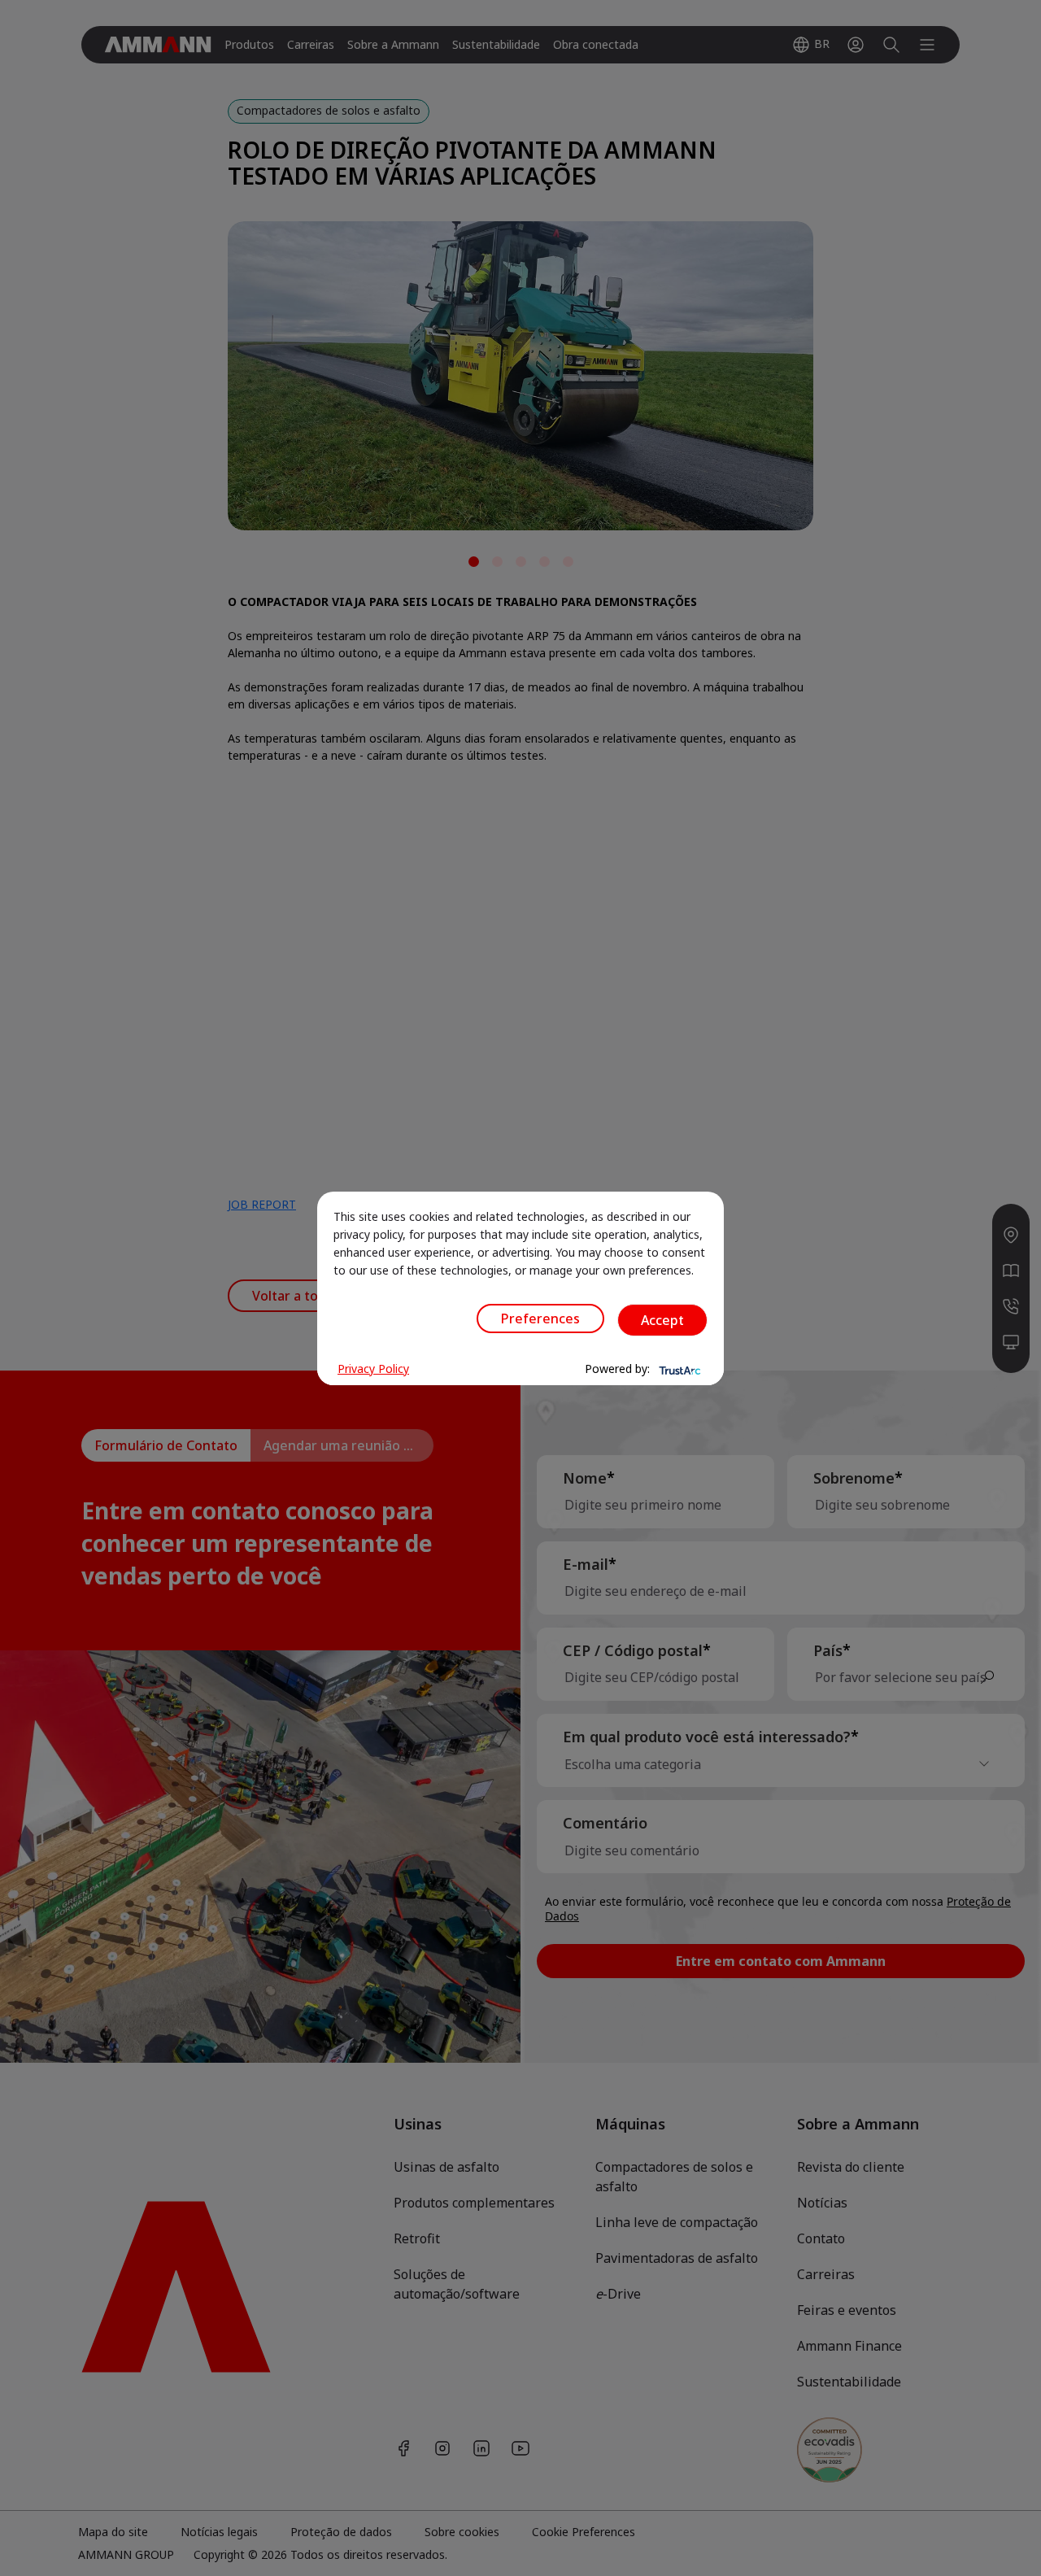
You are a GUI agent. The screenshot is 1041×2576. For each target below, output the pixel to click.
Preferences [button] (540, 1319)
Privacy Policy (373, 1369)
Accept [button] (662, 1320)
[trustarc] (678, 1369)
